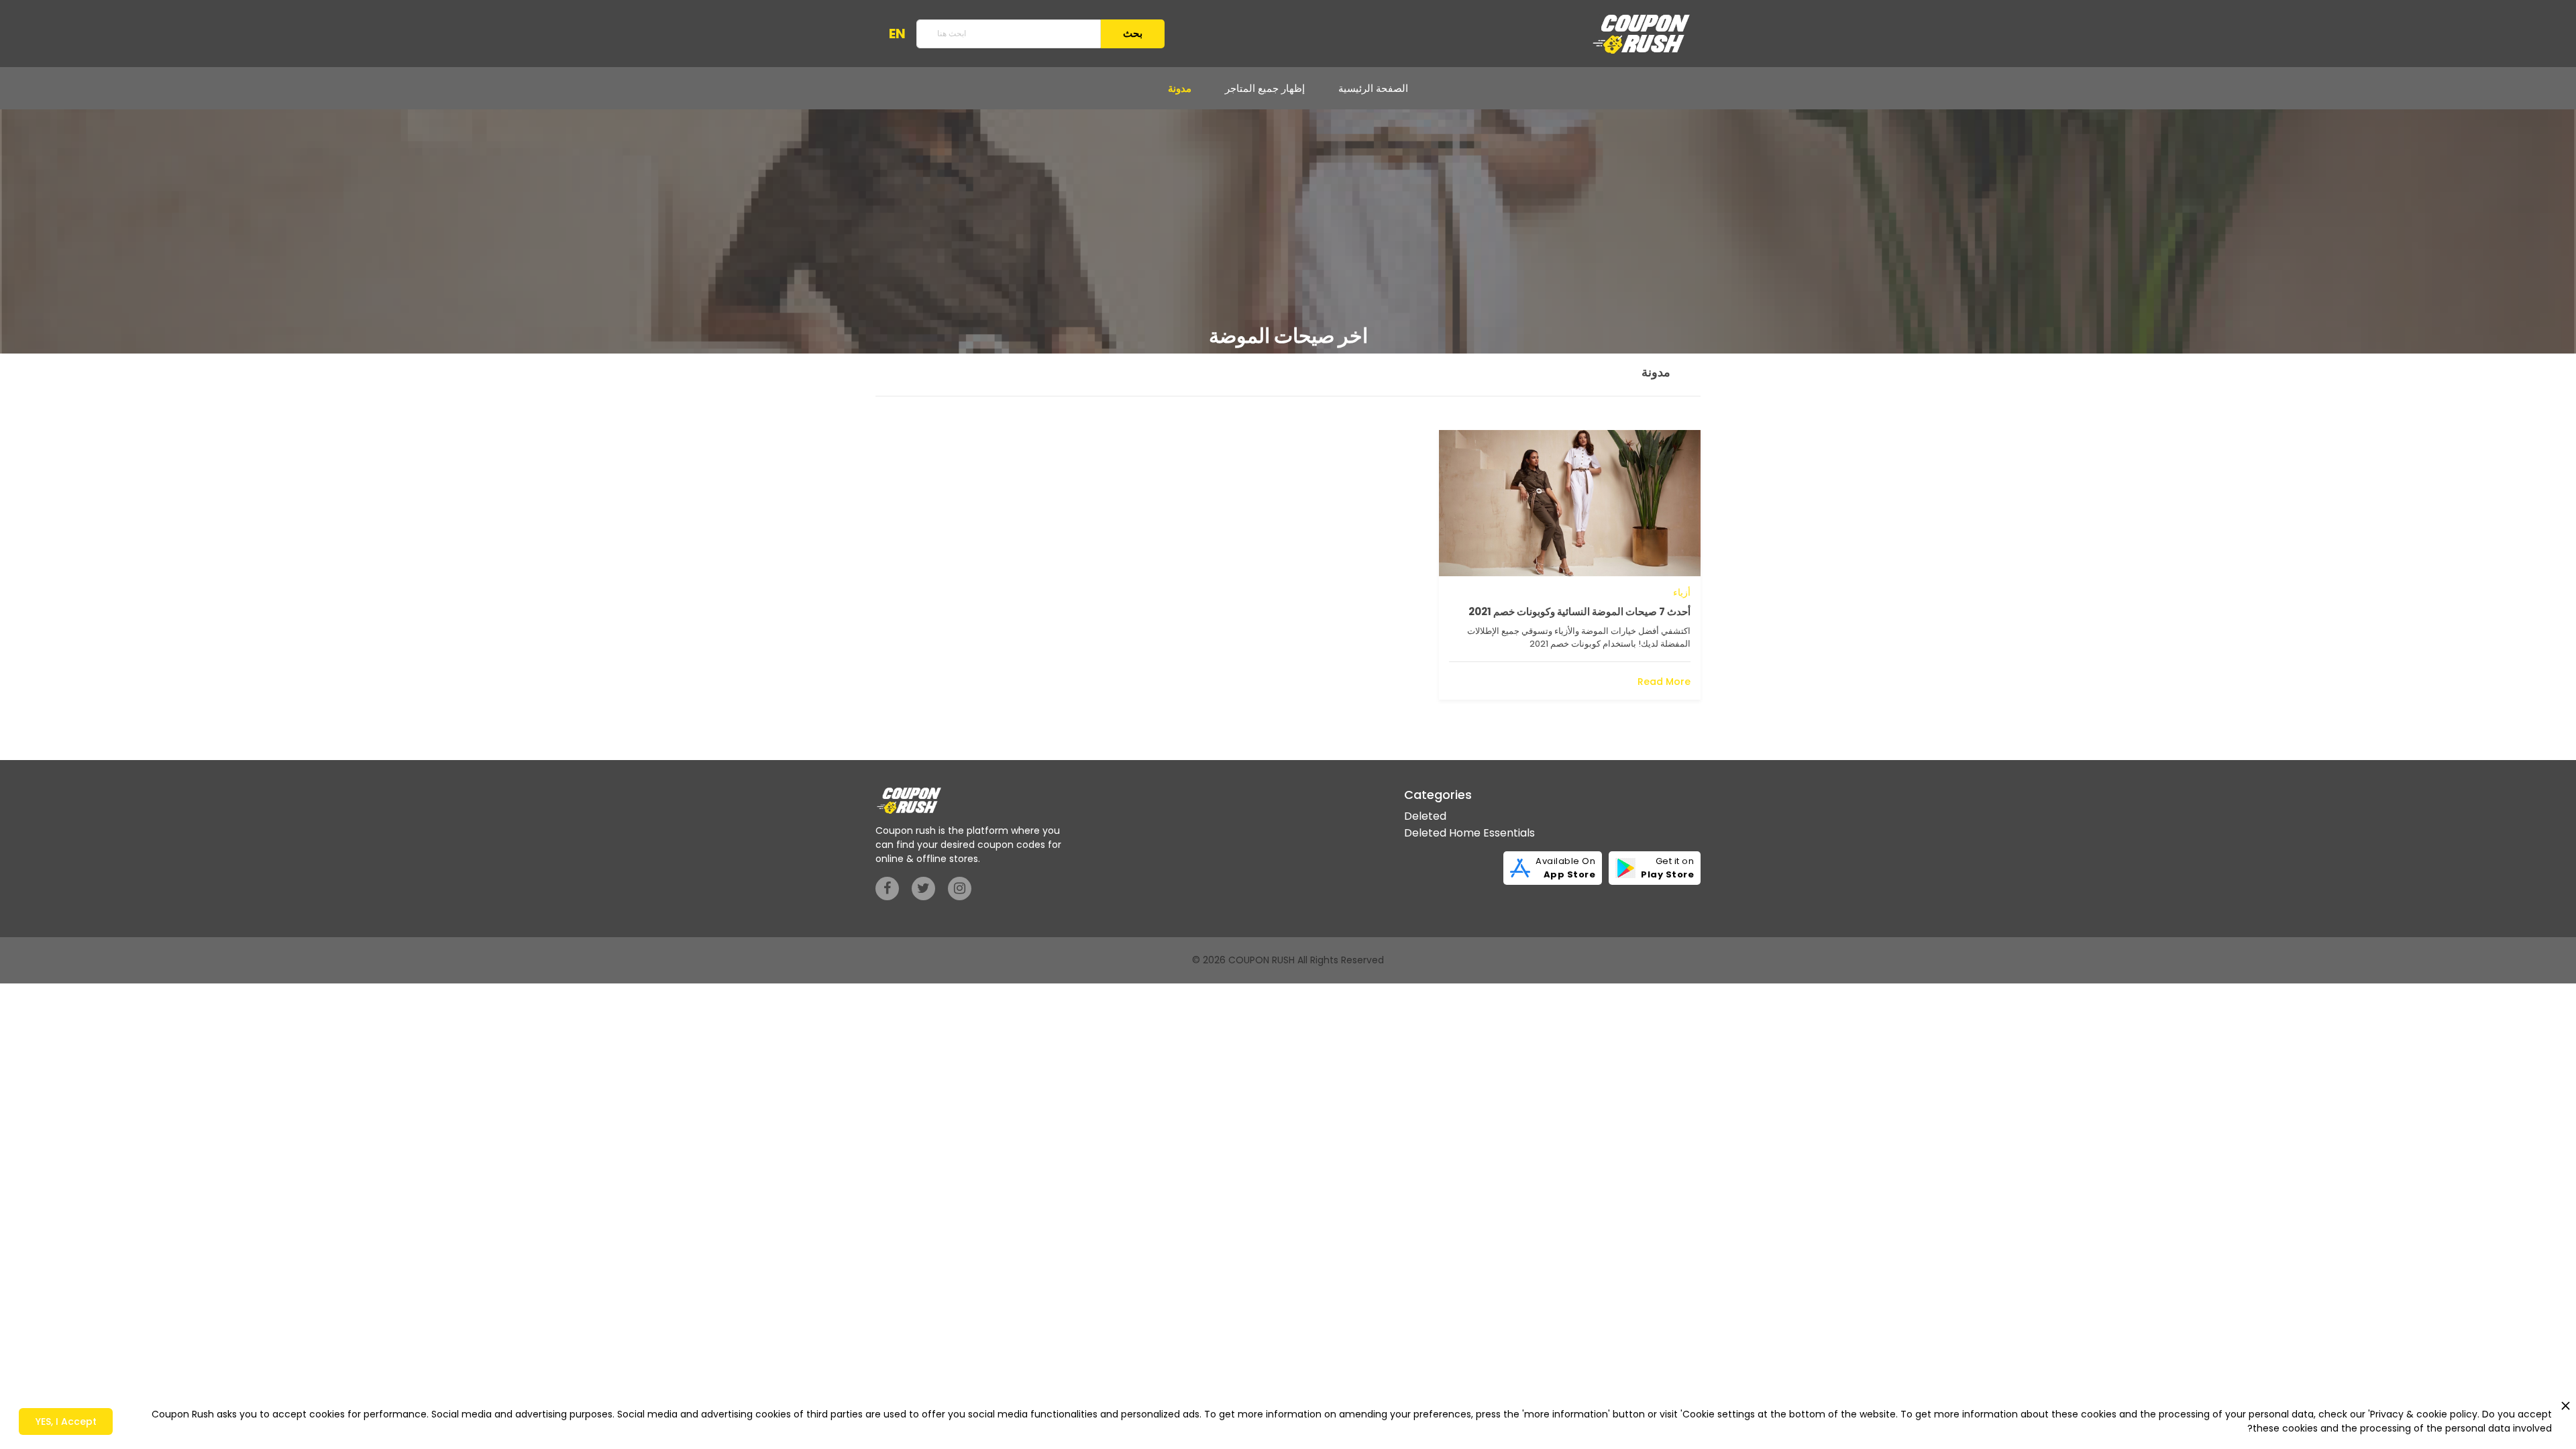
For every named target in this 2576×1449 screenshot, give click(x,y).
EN (897, 34)
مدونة (1180, 88)
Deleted (1425, 816)
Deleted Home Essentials (1469, 833)
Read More (1664, 682)
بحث (1133, 33)
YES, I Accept (66, 1421)
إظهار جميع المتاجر (1265, 88)
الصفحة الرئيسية (1373, 88)
